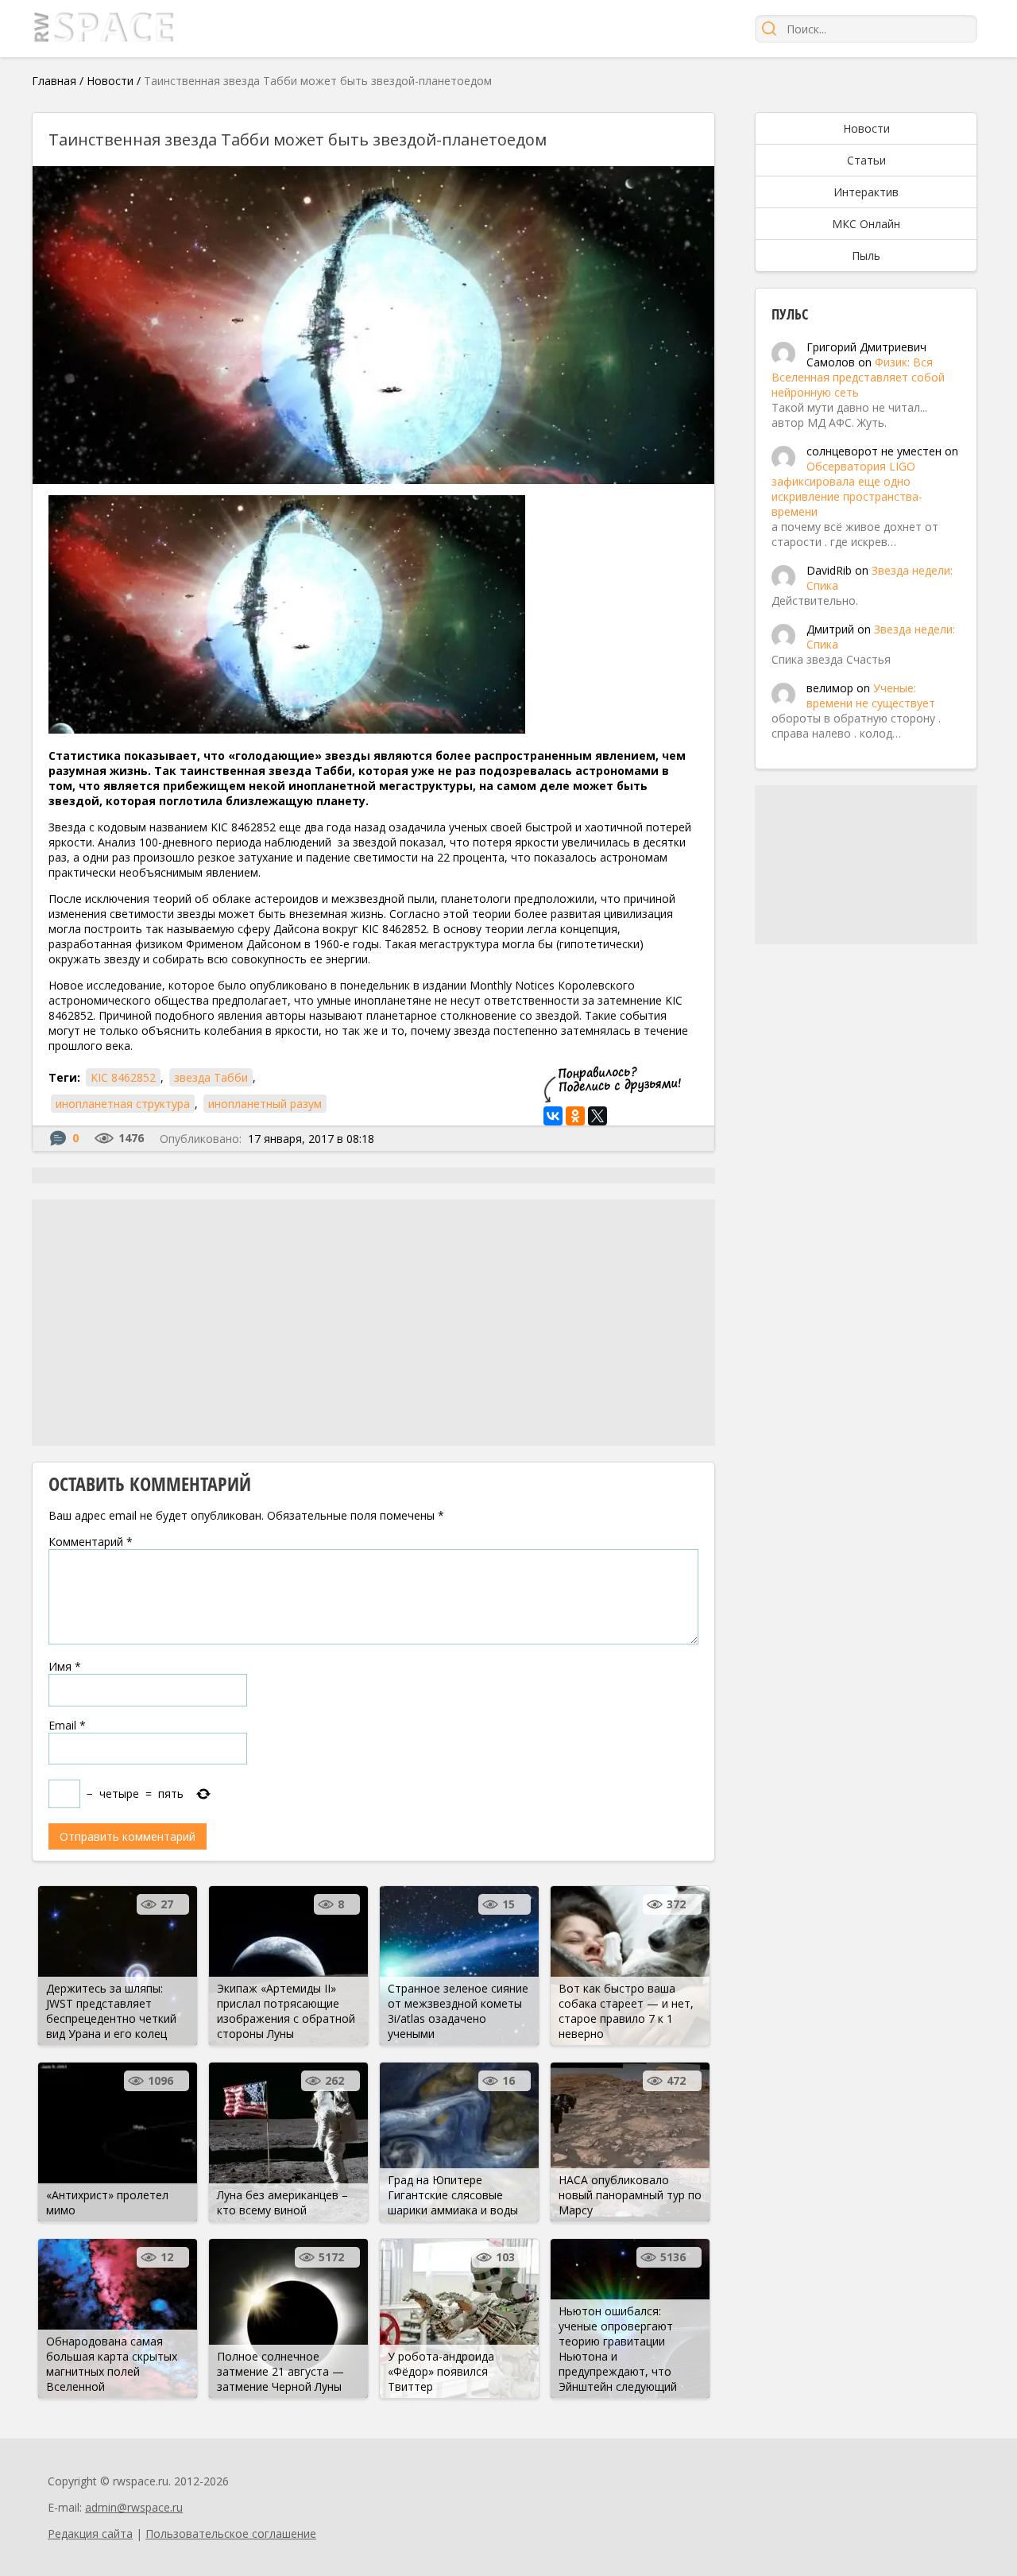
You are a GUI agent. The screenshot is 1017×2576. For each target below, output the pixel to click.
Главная (54, 81)
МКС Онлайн (866, 224)
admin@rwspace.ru (134, 2507)
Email (67, 1725)
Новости (110, 81)
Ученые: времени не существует (871, 695)
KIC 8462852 (123, 1077)
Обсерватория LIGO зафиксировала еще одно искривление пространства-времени (847, 489)
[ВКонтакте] (553, 1116)
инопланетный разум (265, 1104)
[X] (597, 1116)
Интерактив (866, 192)
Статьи (866, 160)
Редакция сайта (90, 2533)
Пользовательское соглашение (231, 2533)
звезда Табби (211, 1077)
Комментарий (91, 1542)
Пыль (866, 256)
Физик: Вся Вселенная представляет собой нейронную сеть (858, 377)
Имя (65, 1666)
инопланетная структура (123, 1104)
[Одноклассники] (575, 1116)
